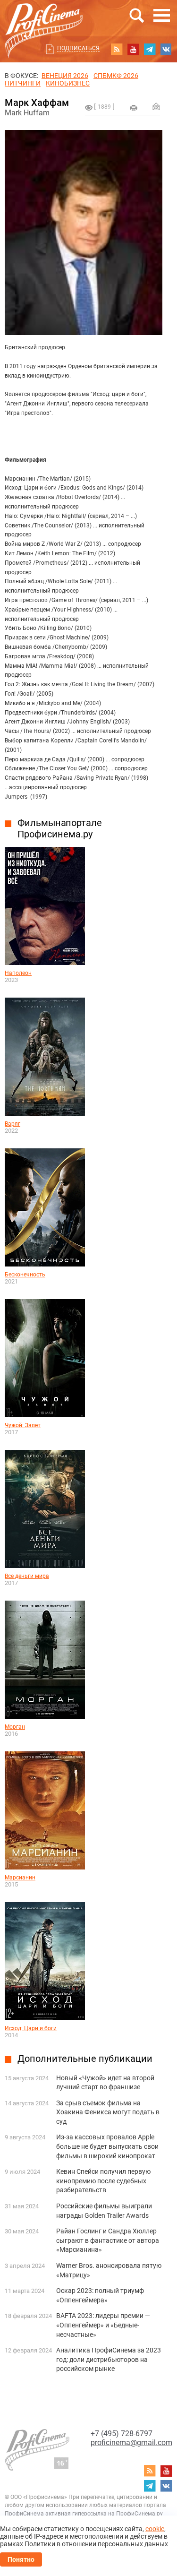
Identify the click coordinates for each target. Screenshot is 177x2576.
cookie (155, 2529)
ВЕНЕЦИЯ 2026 (65, 76)
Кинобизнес (68, 83)
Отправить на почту (156, 106)
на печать (134, 108)
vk (166, 49)
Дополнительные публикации (85, 2059)
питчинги (23, 83)
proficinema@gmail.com (131, 2442)
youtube (133, 49)
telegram (150, 49)
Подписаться (78, 48)
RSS (117, 49)
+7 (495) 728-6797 (122, 2434)
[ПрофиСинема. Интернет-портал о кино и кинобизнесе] (44, 20)
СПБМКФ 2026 (116, 76)
